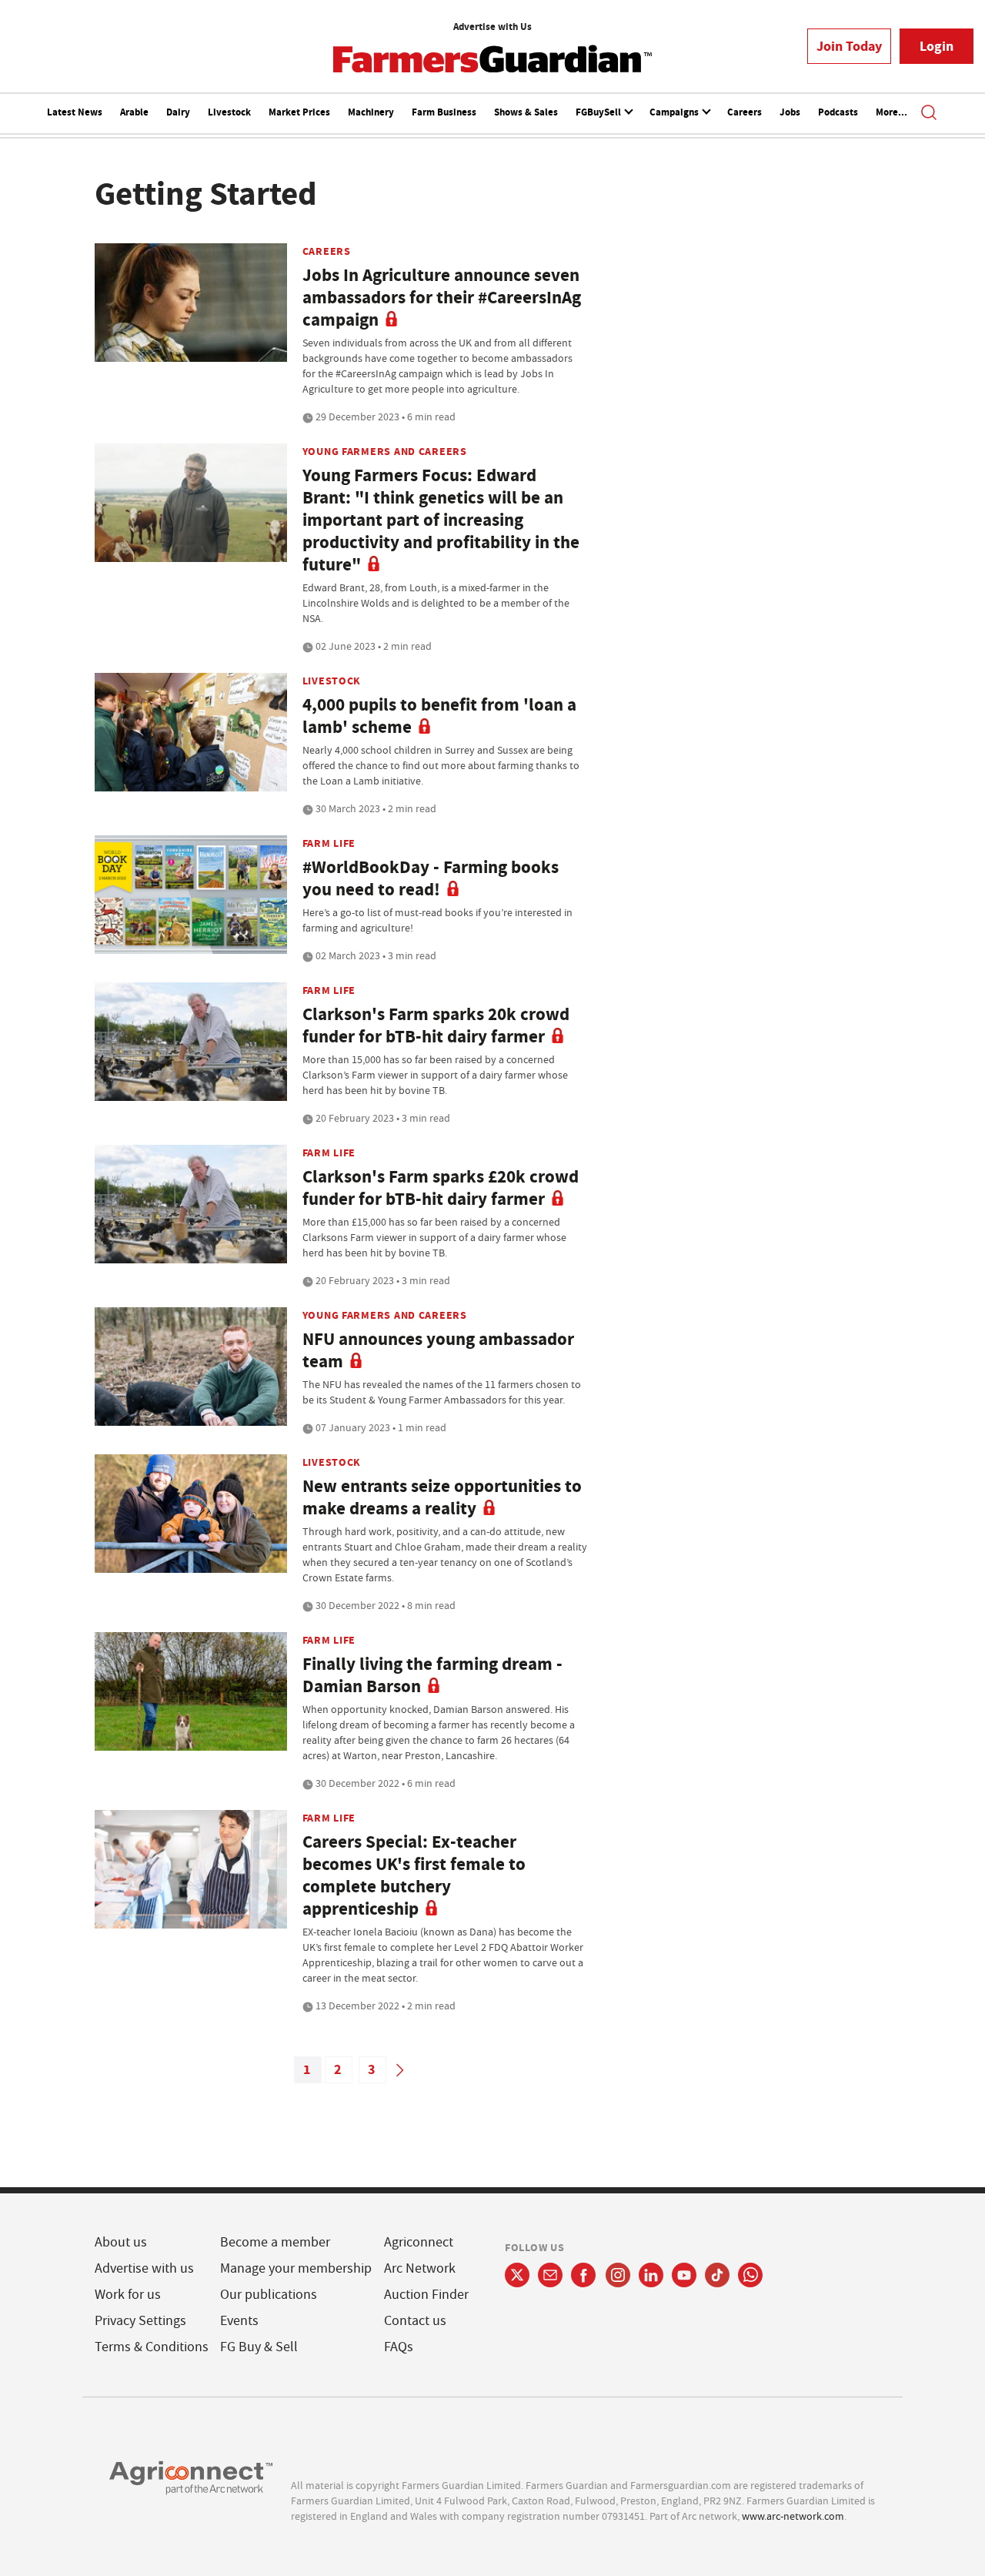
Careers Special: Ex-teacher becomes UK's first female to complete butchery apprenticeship (414, 1875)
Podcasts (838, 112)
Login (937, 46)
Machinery (371, 112)
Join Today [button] (849, 46)
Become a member (275, 2242)
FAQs (399, 2347)
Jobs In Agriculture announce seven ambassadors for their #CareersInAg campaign (442, 298)
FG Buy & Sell (259, 2347)
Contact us (415, 2321)
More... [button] (892, 112)
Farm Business (444, 112)
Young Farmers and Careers (385, 451)
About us (121, 2242)
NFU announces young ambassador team (438, 1350)
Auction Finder (426, 2295)
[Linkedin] (651, 2275)
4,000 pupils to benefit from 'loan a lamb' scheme (439, 716)
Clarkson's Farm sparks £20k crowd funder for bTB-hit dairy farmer (441, 1188)
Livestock (229, 112)
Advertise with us (144, 2268)
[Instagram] (618, 2275)
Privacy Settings (140, 2321)
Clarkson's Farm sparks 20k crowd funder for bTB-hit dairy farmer (436, 1025)
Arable (134, 112)
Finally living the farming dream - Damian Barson (432, 1675)
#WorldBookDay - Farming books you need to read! (431, 878)
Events (239, 2321)
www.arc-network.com (793, 2516)
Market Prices (299, 112)
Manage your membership (296, 2268)
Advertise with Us (492, 27)
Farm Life (329, 843)
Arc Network (420, 2268)
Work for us (128, 2295)
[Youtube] (684, 2275)
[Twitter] (517, 2275)
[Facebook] (584, 2275)
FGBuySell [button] (599, 112)
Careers (745, 112)
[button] (929, 114)
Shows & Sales (526, 112)
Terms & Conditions (152, 2347)
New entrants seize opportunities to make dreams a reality (442, 1497)
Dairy (178, 112)
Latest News (75, 112)
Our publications (269, 2295)
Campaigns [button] (675, 112)
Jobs (790, 112)
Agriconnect (419, 2242)
